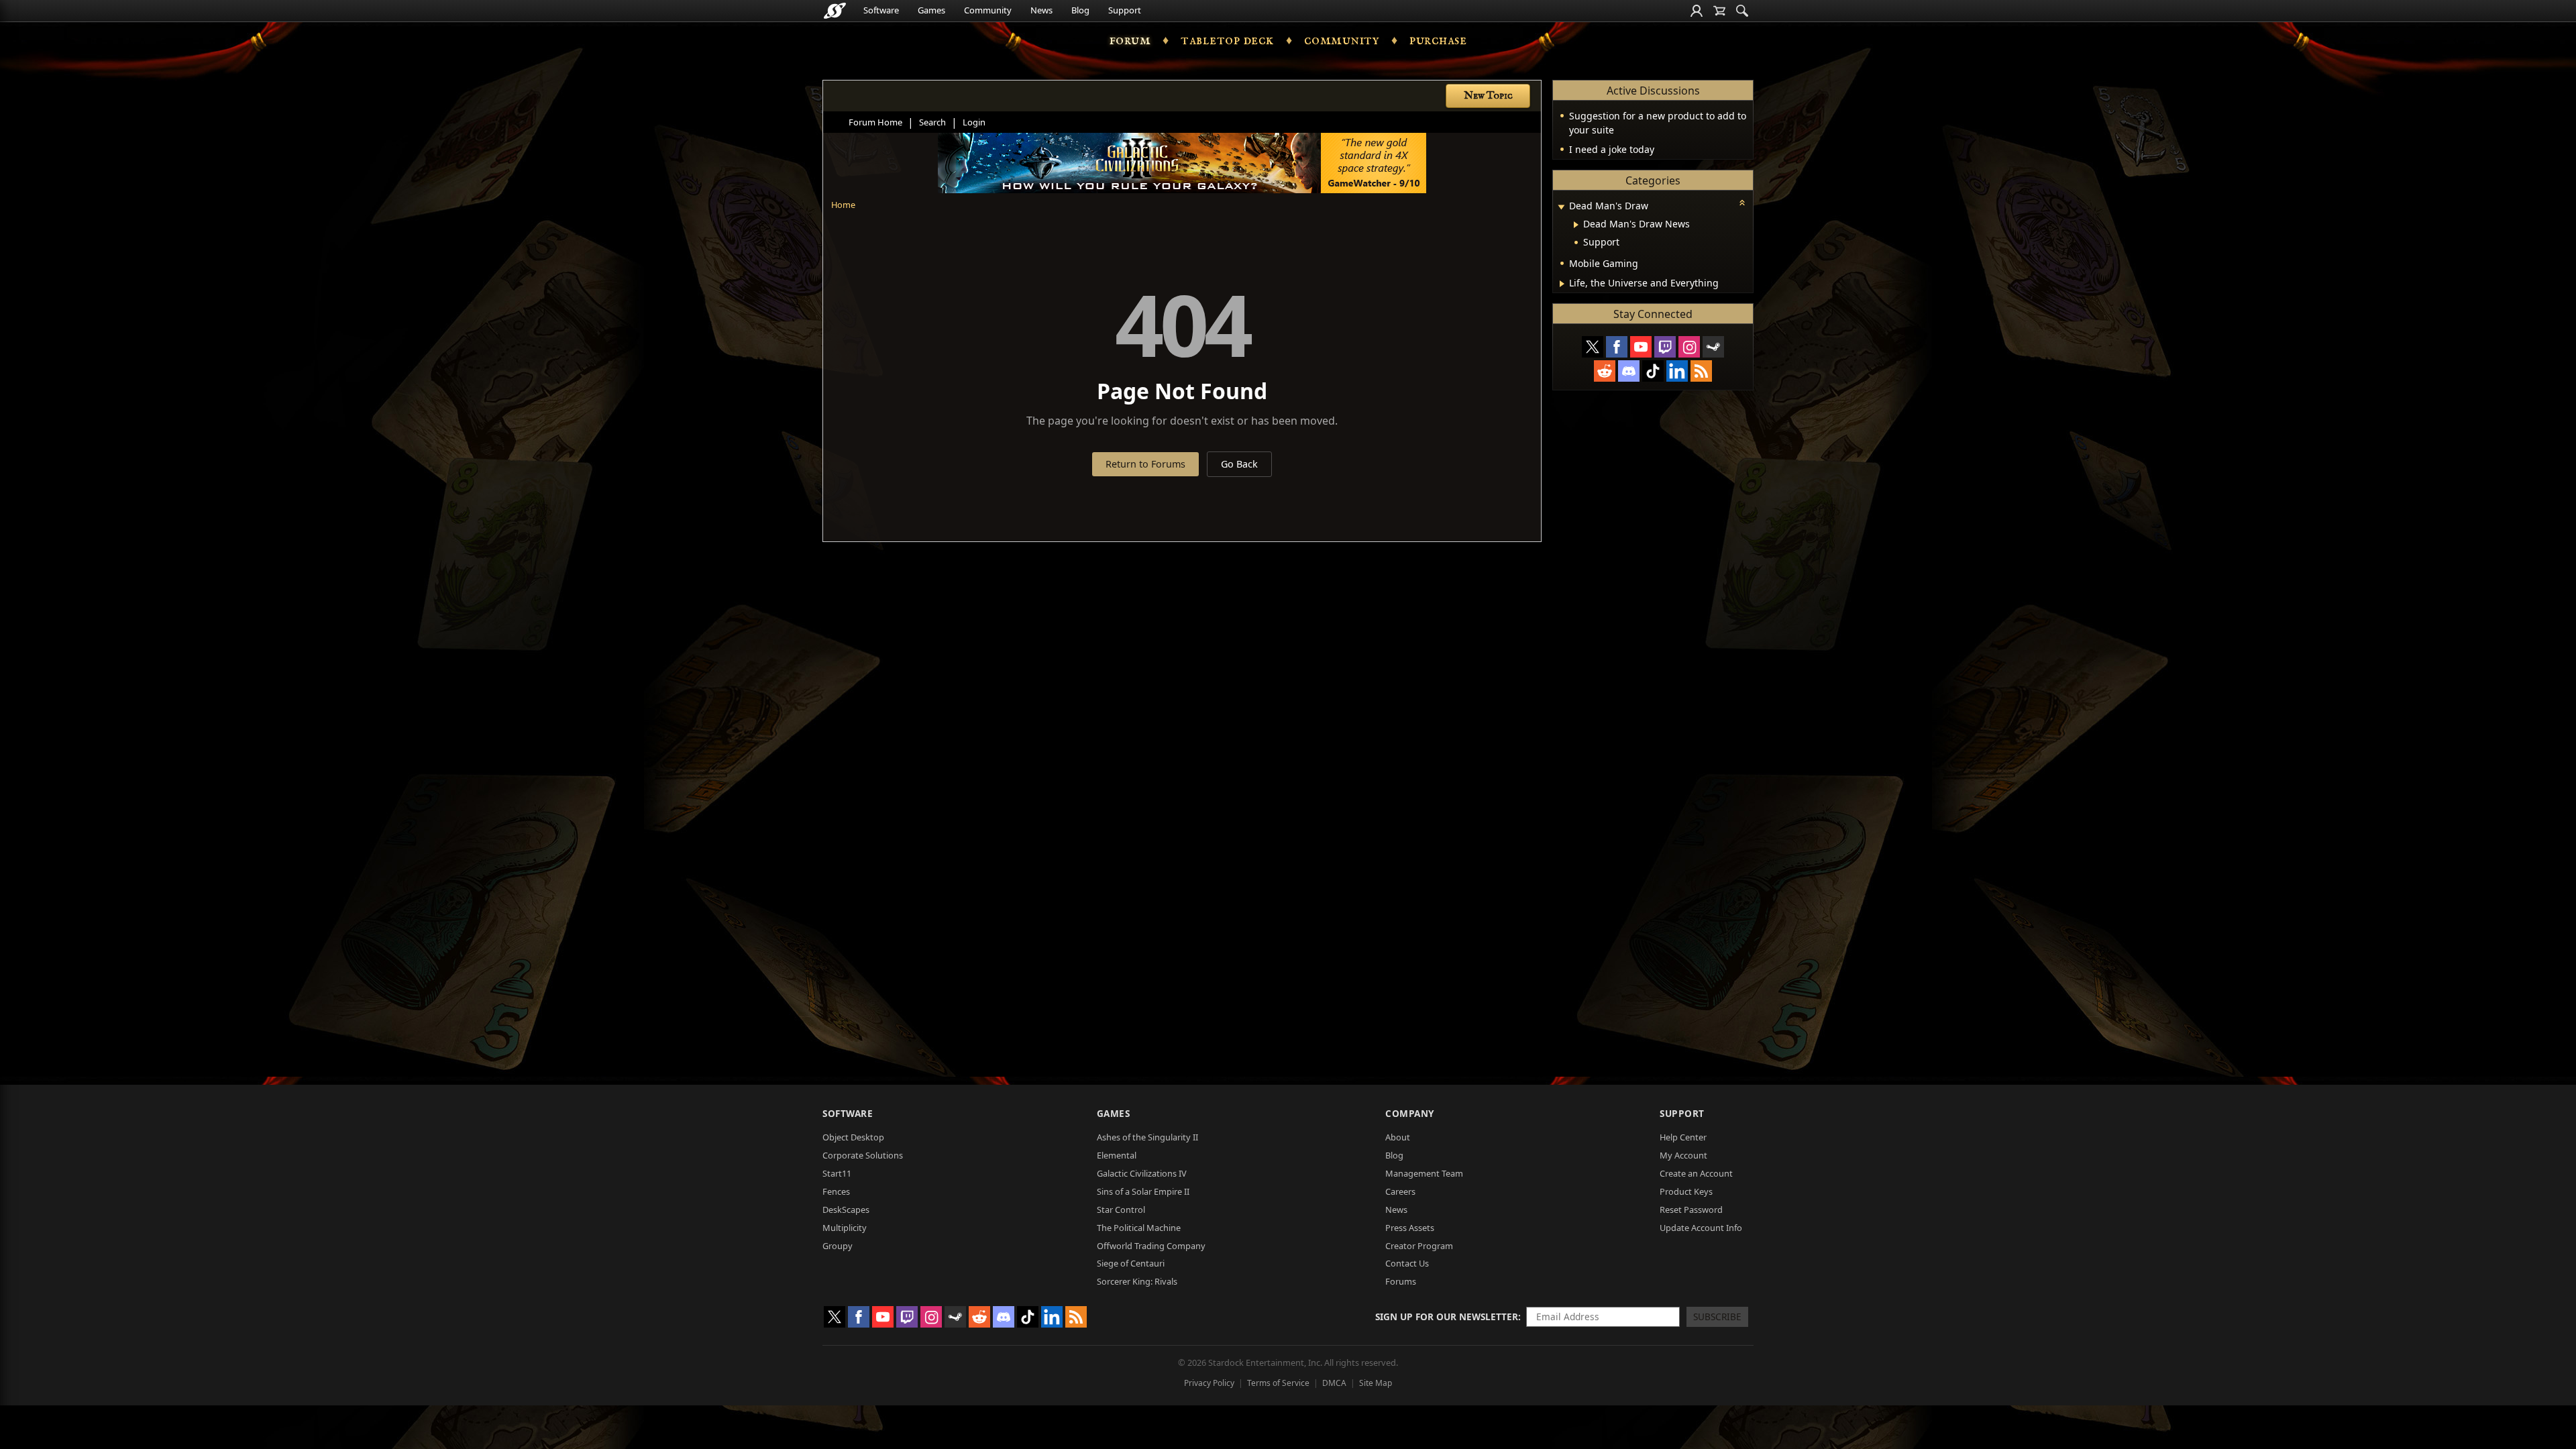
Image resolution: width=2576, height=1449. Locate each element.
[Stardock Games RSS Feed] (1701, 371)
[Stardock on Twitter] (1593, 347)
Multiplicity (845, 1228)
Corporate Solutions (863, 1155)
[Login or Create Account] (1697, 11)
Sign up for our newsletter (1447, 1317)
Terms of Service (1278, 1383)
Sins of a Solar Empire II (1143, 1191)
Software (881, 10)
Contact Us (1407, 1263)
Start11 (837, 1173)
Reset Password (1691, 1210)
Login (974, 122)
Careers (1400, 1191)
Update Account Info (1701, 1228)
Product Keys (1686, 1191)
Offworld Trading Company (1151, 1246)
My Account (1683, 1155)
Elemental (1117, 1155)
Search (932, 122)
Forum (1130, 40)
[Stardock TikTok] (1653, 371)
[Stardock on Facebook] (1617, 347)
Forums (1401, 1281)
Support (1125, 10)
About (1398, 1137)
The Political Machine (1139, 1228)
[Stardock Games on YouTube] (1641, 347)
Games (931, 10)
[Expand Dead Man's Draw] (1561, 207)
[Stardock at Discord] (1629, 371)
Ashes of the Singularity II (1147, 1137)
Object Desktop (853, 1137)
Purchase (1438, 40)
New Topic (1488, 96)
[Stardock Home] (835, 11)
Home (843, 205)
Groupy (838, 1246)
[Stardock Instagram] (1689, 347)
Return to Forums (1145, 464)
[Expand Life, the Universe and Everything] (1562, 284)
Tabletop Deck (1227, 40)
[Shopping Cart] (1719, 11)
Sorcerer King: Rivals (1137, 1281)
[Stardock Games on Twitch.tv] (1665, 347)
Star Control (1121, 1210)
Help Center (1683, 1137)
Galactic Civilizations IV (1142, 1173)
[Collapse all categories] (1742, 203)
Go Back (1239, 464)
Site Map (1376, 1383)
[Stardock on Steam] (1713, 347)
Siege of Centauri (1131, 1263)
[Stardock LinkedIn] (1677, 371)
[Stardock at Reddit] (1605, 371)
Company (1410, 1113)
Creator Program (1419, 1246)
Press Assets (1410, 1228)
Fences (836, 1191)
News (1041, 10)
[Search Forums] (1742, 11)
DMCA (1334, 1383)
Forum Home (875, 122)
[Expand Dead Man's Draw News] (1576, 225)
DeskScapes (846, 1210)
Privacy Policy (1209, 1383)
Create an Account (1696, 1173)
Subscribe (1717, 1317)
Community (988, 10)
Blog (1080, 10)
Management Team (1424, 1173)
